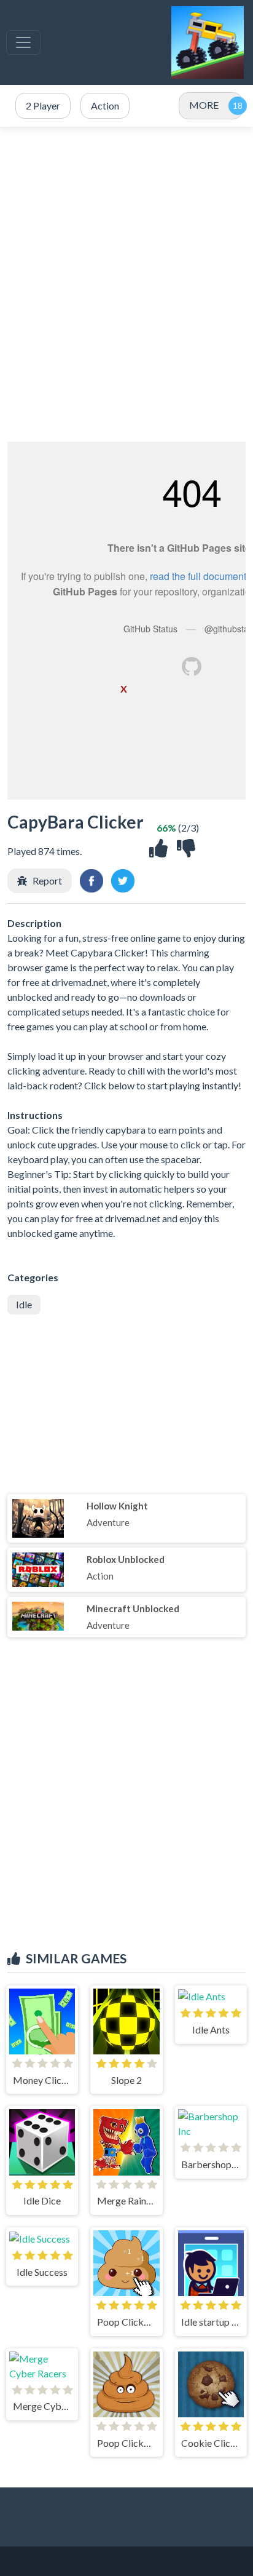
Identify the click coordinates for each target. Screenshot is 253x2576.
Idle (24, 1304)
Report (47, 881)
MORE (204, 105)
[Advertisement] (126, 284)
